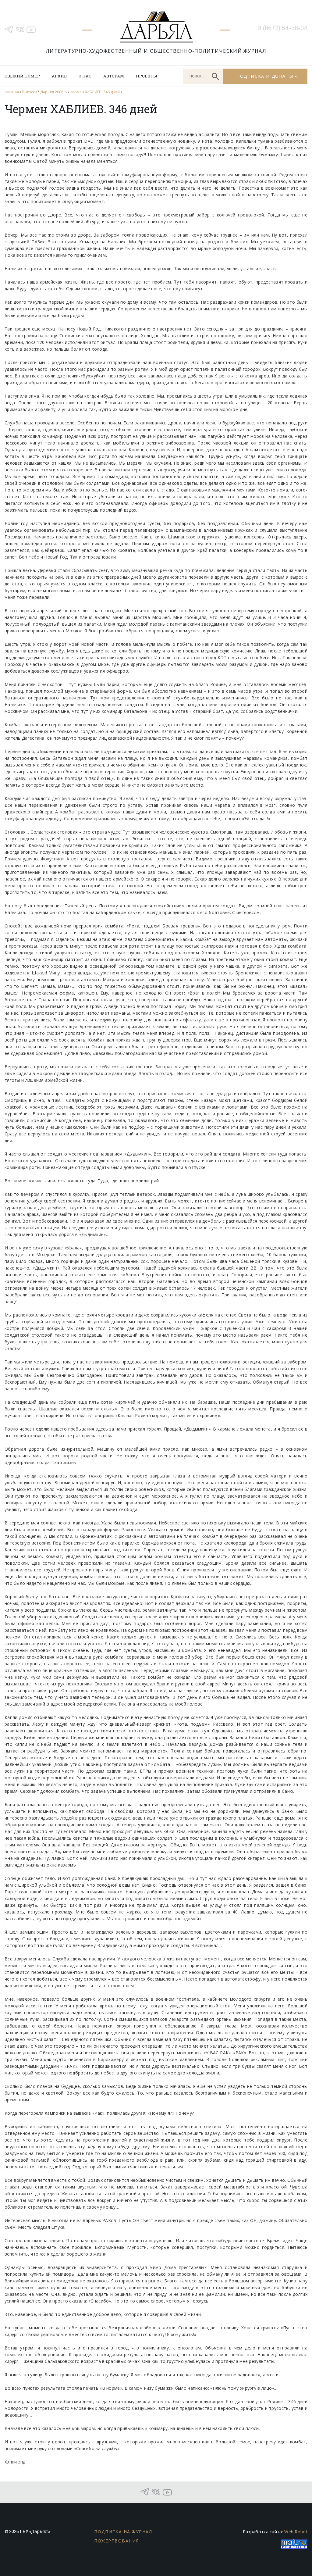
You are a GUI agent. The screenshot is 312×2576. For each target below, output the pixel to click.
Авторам (114, 76)
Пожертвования (117, 2541)
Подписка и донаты (265, 76)
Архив (59, 76)
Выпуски (30, 92)
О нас (85, 76)
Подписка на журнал (123, 2532)
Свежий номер (22, 76)
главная (12, 92)
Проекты (146, 76)
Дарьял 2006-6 (53, 92)
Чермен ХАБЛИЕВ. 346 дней (95, 92)
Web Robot (296, 2532)
